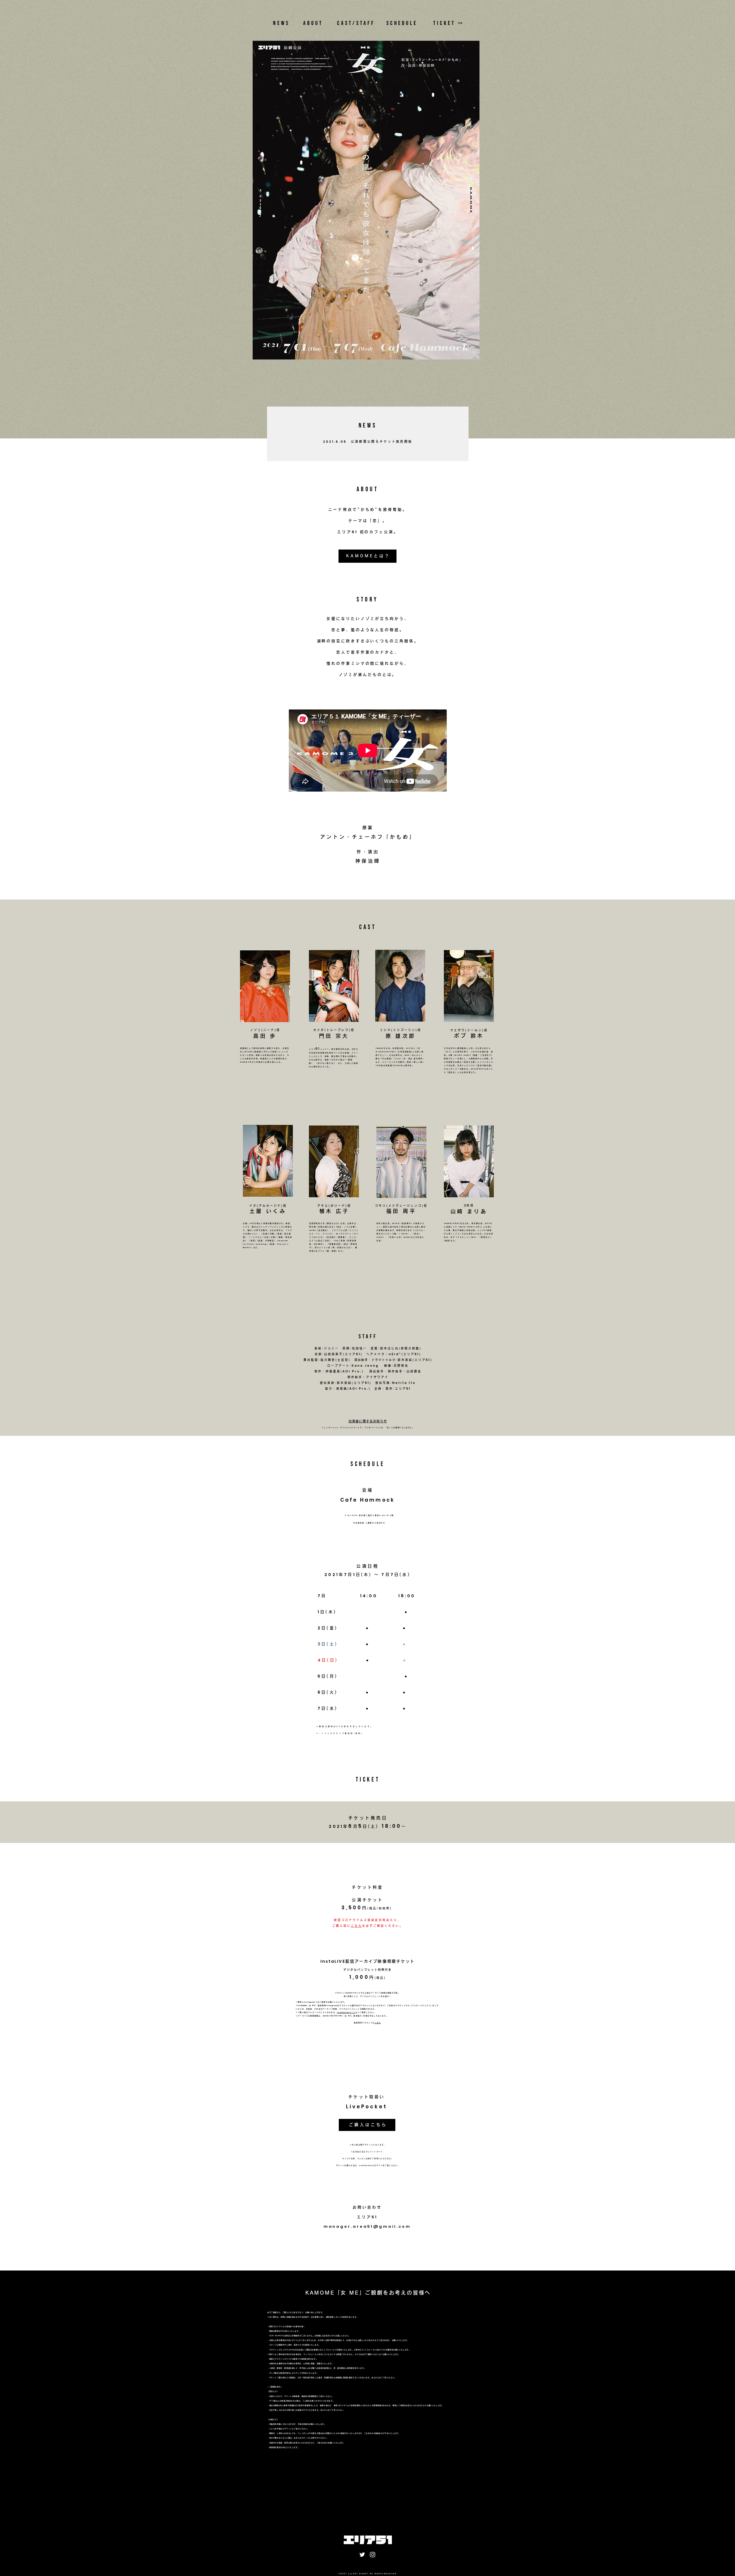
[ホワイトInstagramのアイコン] (373, 2555)
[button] (368, 1422)
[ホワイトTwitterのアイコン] (362, 2555)
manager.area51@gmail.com (367, 2226)
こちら (356, 1926)
